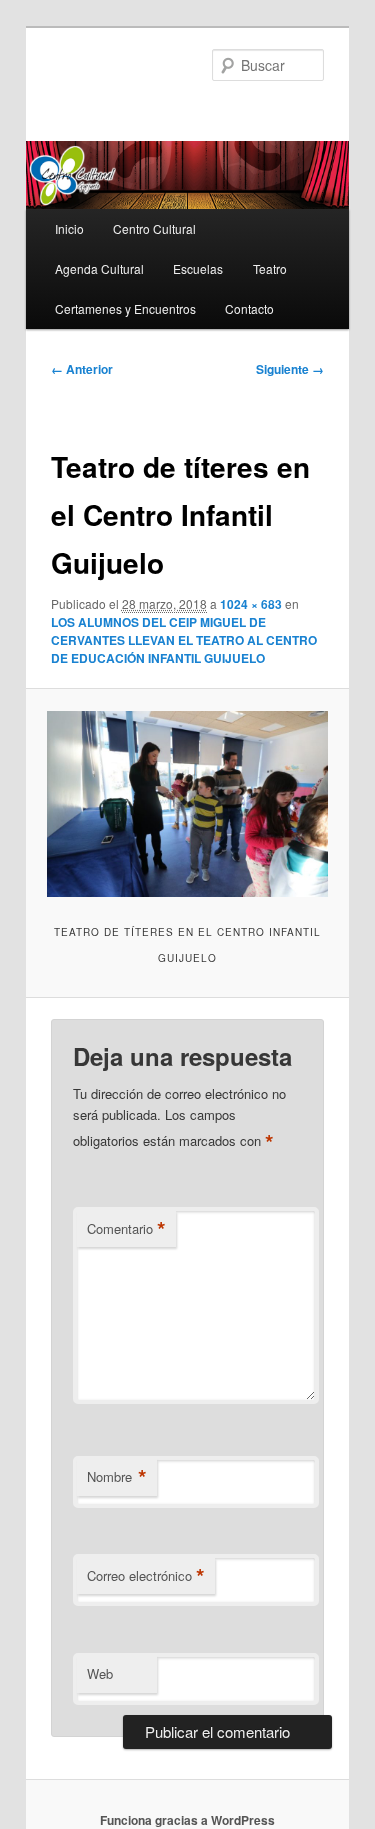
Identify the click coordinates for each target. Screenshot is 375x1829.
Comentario (126, 1229)
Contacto (249, 308)
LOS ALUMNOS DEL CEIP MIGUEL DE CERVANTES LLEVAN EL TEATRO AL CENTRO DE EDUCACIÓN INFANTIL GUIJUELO (184, 640)
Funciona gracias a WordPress (187, 1820)
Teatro (270, 268)
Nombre (117, 1477)
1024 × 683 (251, 604)
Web (100, 1673)
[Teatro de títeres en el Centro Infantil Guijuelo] (187, 804)
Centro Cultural (154, 228)
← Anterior (82, 369)
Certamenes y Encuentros (125, 308)
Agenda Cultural (99, 268)
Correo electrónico (146, 1576)
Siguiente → (290, 369)
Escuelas (198, 268)
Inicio (69, 228)
